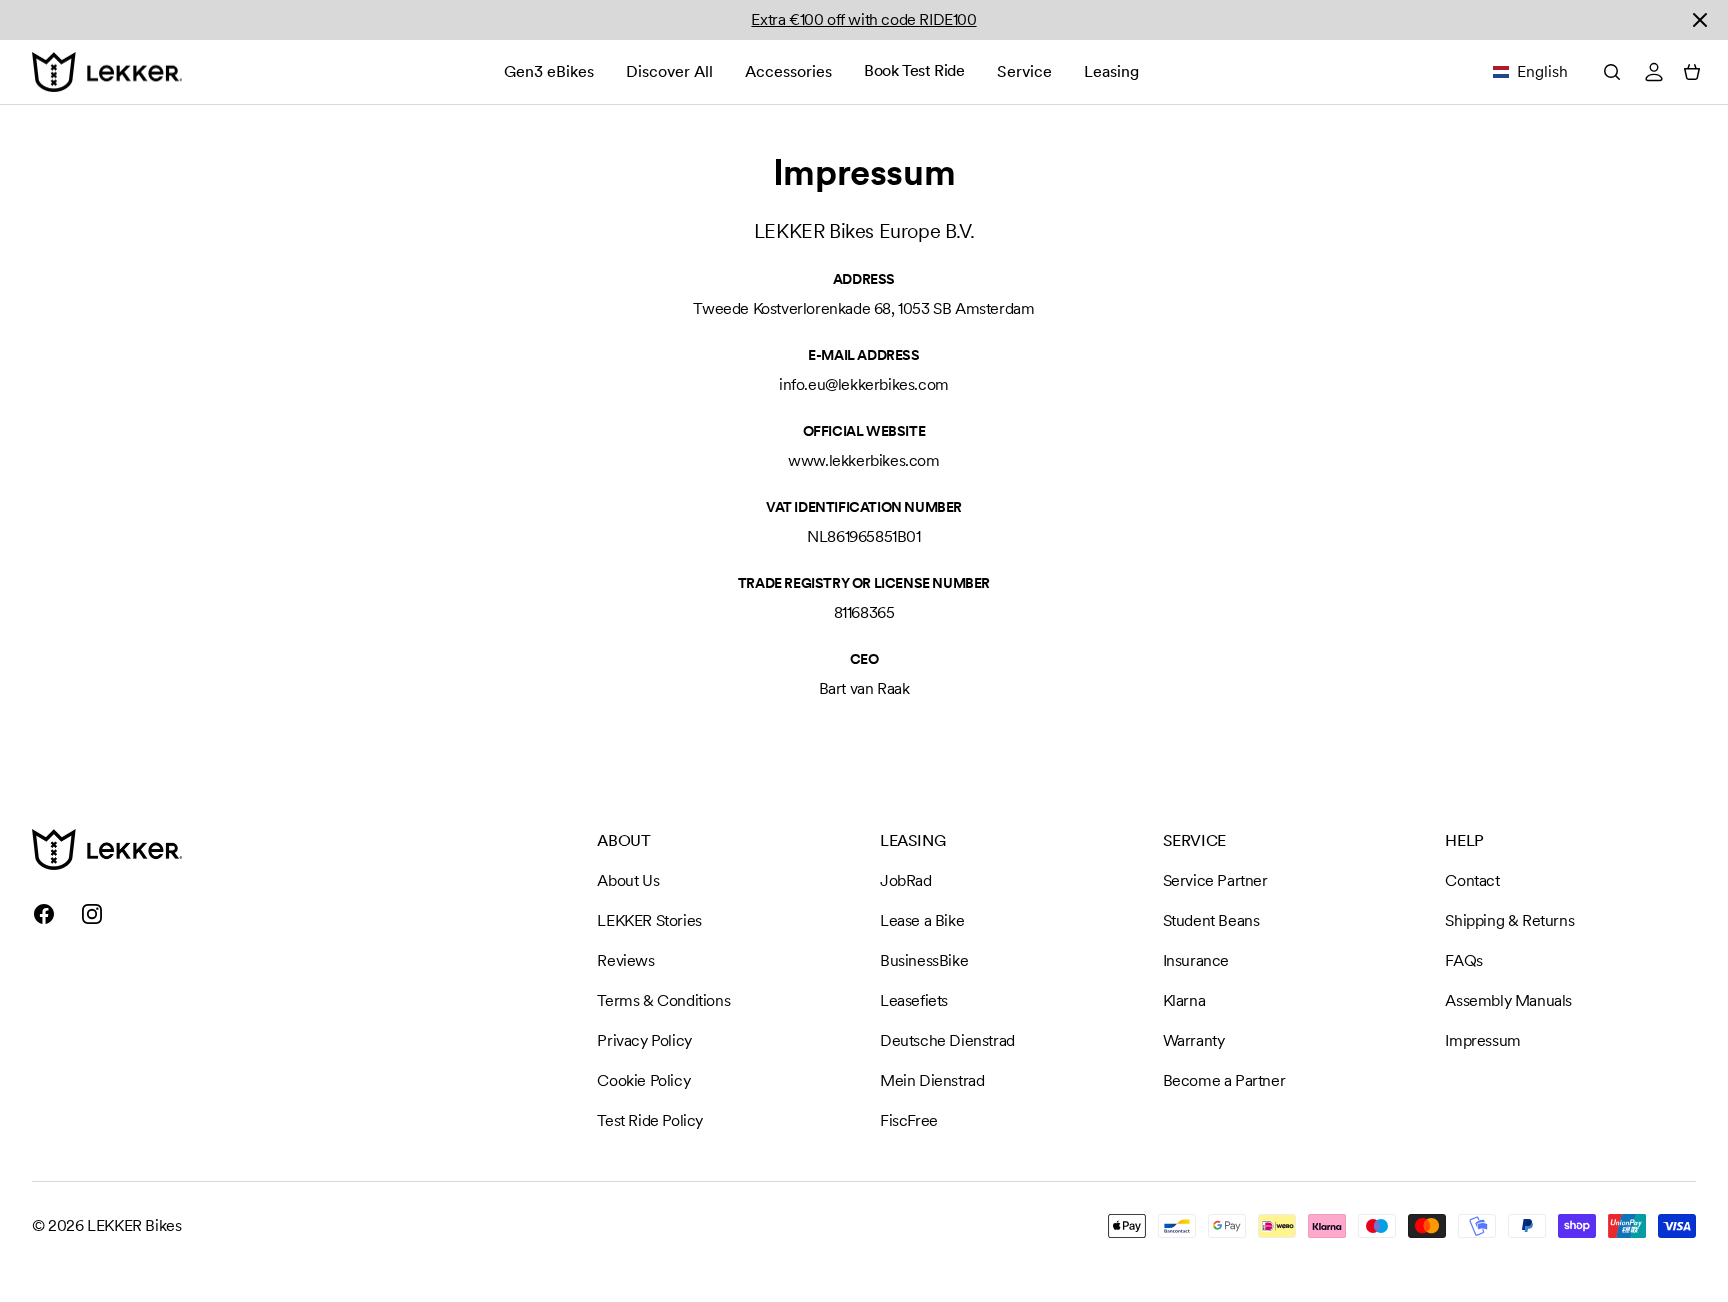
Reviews (625, 960)
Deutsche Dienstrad (947, 1040)
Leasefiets (914, 1000)
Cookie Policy (643, 1080)
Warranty (1194, 1040)
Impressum (1482, 1040)
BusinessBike (924, 960)
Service (1024, 71)
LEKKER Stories (649, 920)
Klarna (1184, 1000)
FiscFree (909, 1120)
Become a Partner (1224, 1080)
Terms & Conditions (663, 1000)
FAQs (1463, 960)
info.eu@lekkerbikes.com (864, 384)
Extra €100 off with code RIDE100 (863, 19)
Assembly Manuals (1508, 1000)
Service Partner (1215, 880)
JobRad (906, 880)
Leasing (1111, 71)
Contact (1472, 880)
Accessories (788, 71)
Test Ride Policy (650, 1120)
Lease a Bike (922, 920)
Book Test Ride (914, 70)
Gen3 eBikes (549, 71)
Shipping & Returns (1509, 920)
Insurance (1196, 960)
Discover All (669, 71)
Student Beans (1211, 920)
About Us (628, 880)
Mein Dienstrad (932, 1080)
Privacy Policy (644, 1040)
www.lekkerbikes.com (863, 460)
